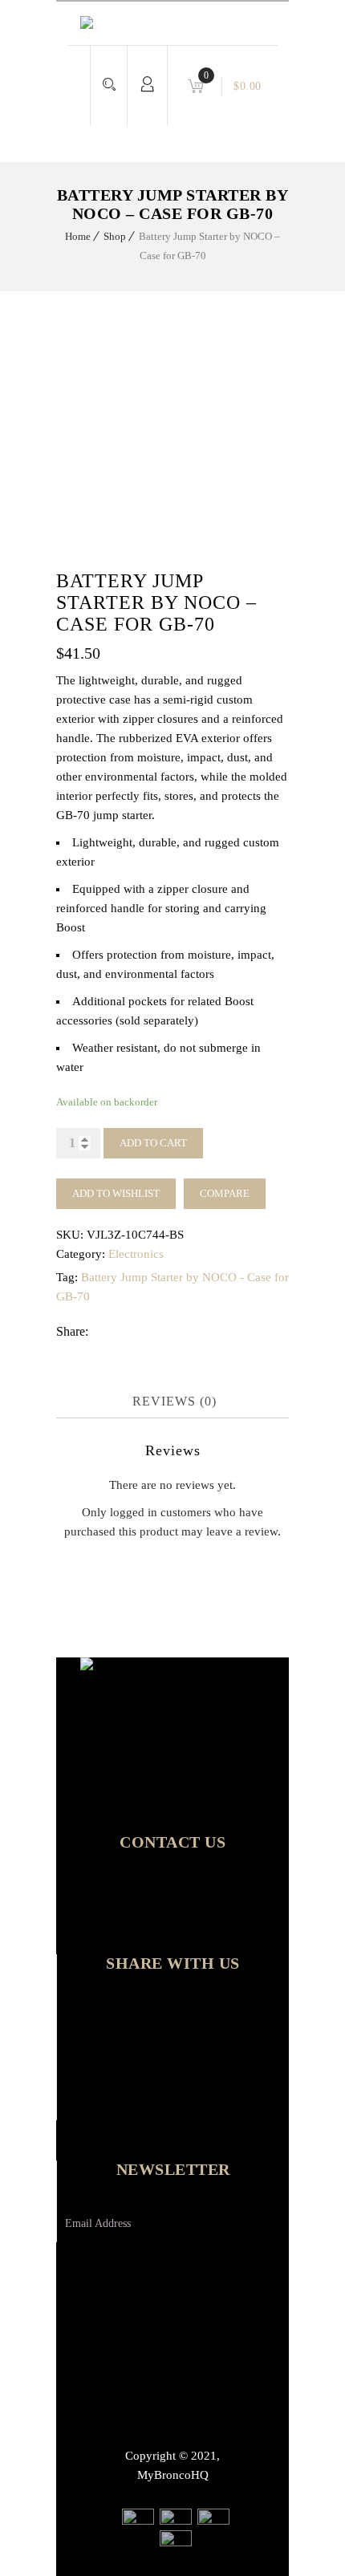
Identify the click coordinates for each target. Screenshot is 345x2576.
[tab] (175, 1402)
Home (78, 236)
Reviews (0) (175, 1401)
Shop (115, 236)
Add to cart (153, 1143)
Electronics (136, 1254)
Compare (225, 1193)
